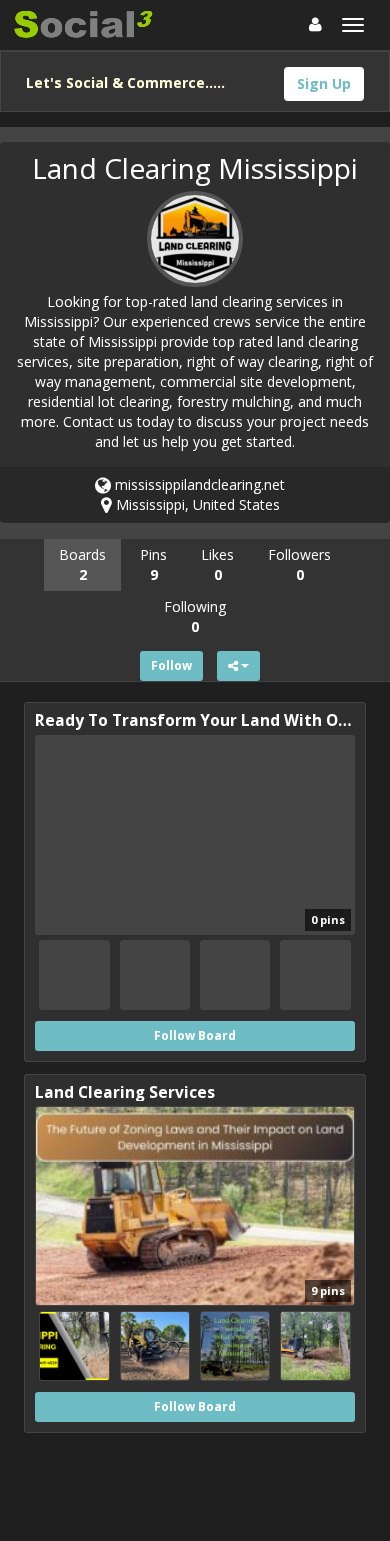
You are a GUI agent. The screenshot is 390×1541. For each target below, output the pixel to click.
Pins (153, 564)
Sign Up (324, 83)
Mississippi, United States (196, 504)
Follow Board (195, 1035)
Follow (171, 665)
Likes (217, 564)
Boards (82, 564)
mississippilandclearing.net (198, 484)
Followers (299, 564)
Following (195, 616)
